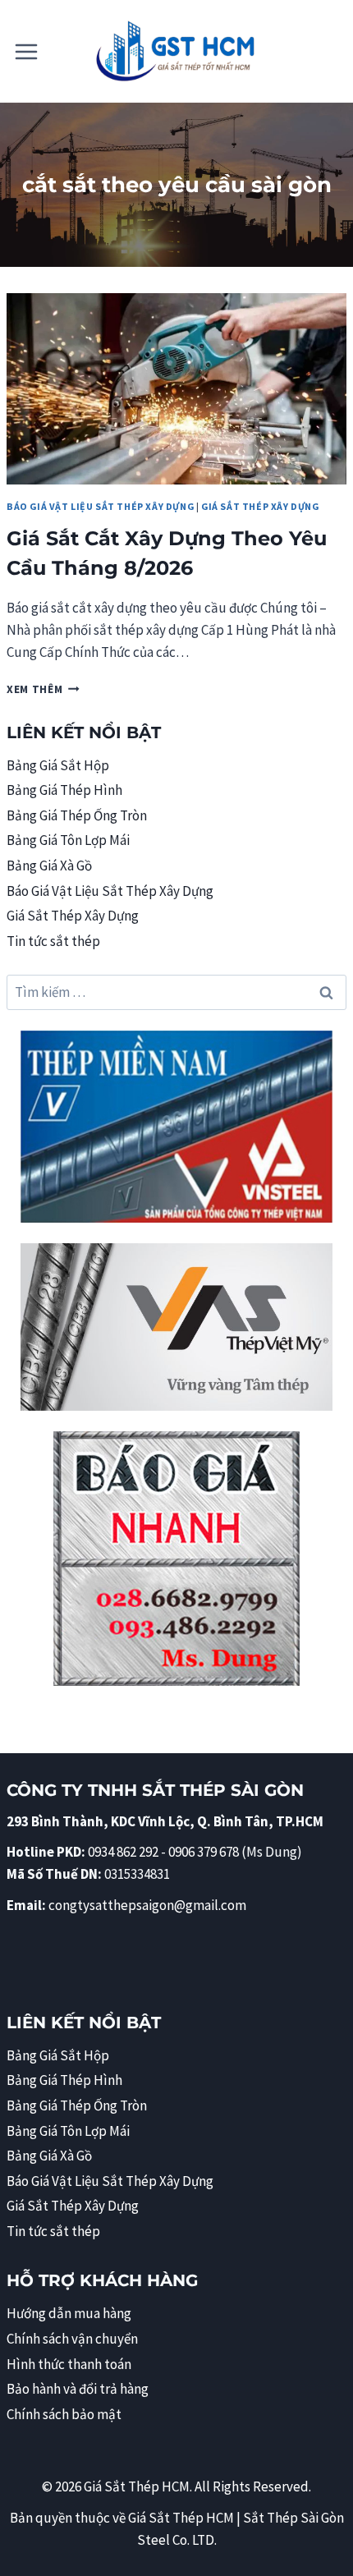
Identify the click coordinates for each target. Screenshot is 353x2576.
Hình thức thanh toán (69, 2364)
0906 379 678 (205, 1852)
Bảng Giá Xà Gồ (49, 866)
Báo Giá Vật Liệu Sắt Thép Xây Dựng (100, 506)
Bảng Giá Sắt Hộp (58, 765)
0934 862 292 (123, 1852)
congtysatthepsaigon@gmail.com (147, 1905)
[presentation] (176, 389)
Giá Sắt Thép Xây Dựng (260, 506)
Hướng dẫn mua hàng (69, 2313)
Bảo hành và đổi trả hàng (78, 2389)
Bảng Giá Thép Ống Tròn (77, 815)
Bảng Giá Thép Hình (64, 790)
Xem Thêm (43, 689)
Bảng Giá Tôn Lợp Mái (68, 840)
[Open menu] (27, 51)
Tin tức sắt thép (53, 941)
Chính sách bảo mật (64, 2414)
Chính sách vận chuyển (72, 2339)
